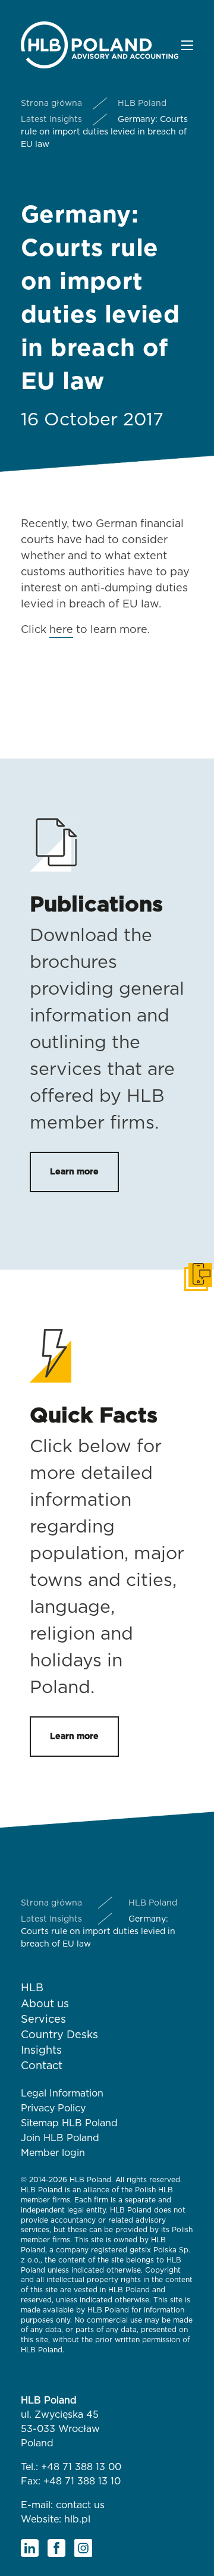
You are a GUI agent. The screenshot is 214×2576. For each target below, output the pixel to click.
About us (45, 2004)
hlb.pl (77, 2519)
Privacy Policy (53, 2108)
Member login (53, 2153)
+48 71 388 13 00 (81, 2467)
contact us (80, 2505)
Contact (42, 2066)
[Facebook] (56, 2548)
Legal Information (62, 2094)
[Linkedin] (30, 2548)
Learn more (74, 1172)
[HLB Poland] (100, 44)
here (61, 630)
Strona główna (51, 104)
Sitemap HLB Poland (69, 2123)
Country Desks (59, 2035)
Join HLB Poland (60, 2138)
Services (43, 2020)
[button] (187, 45)
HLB (32, 1988)
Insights (41, 2051)
